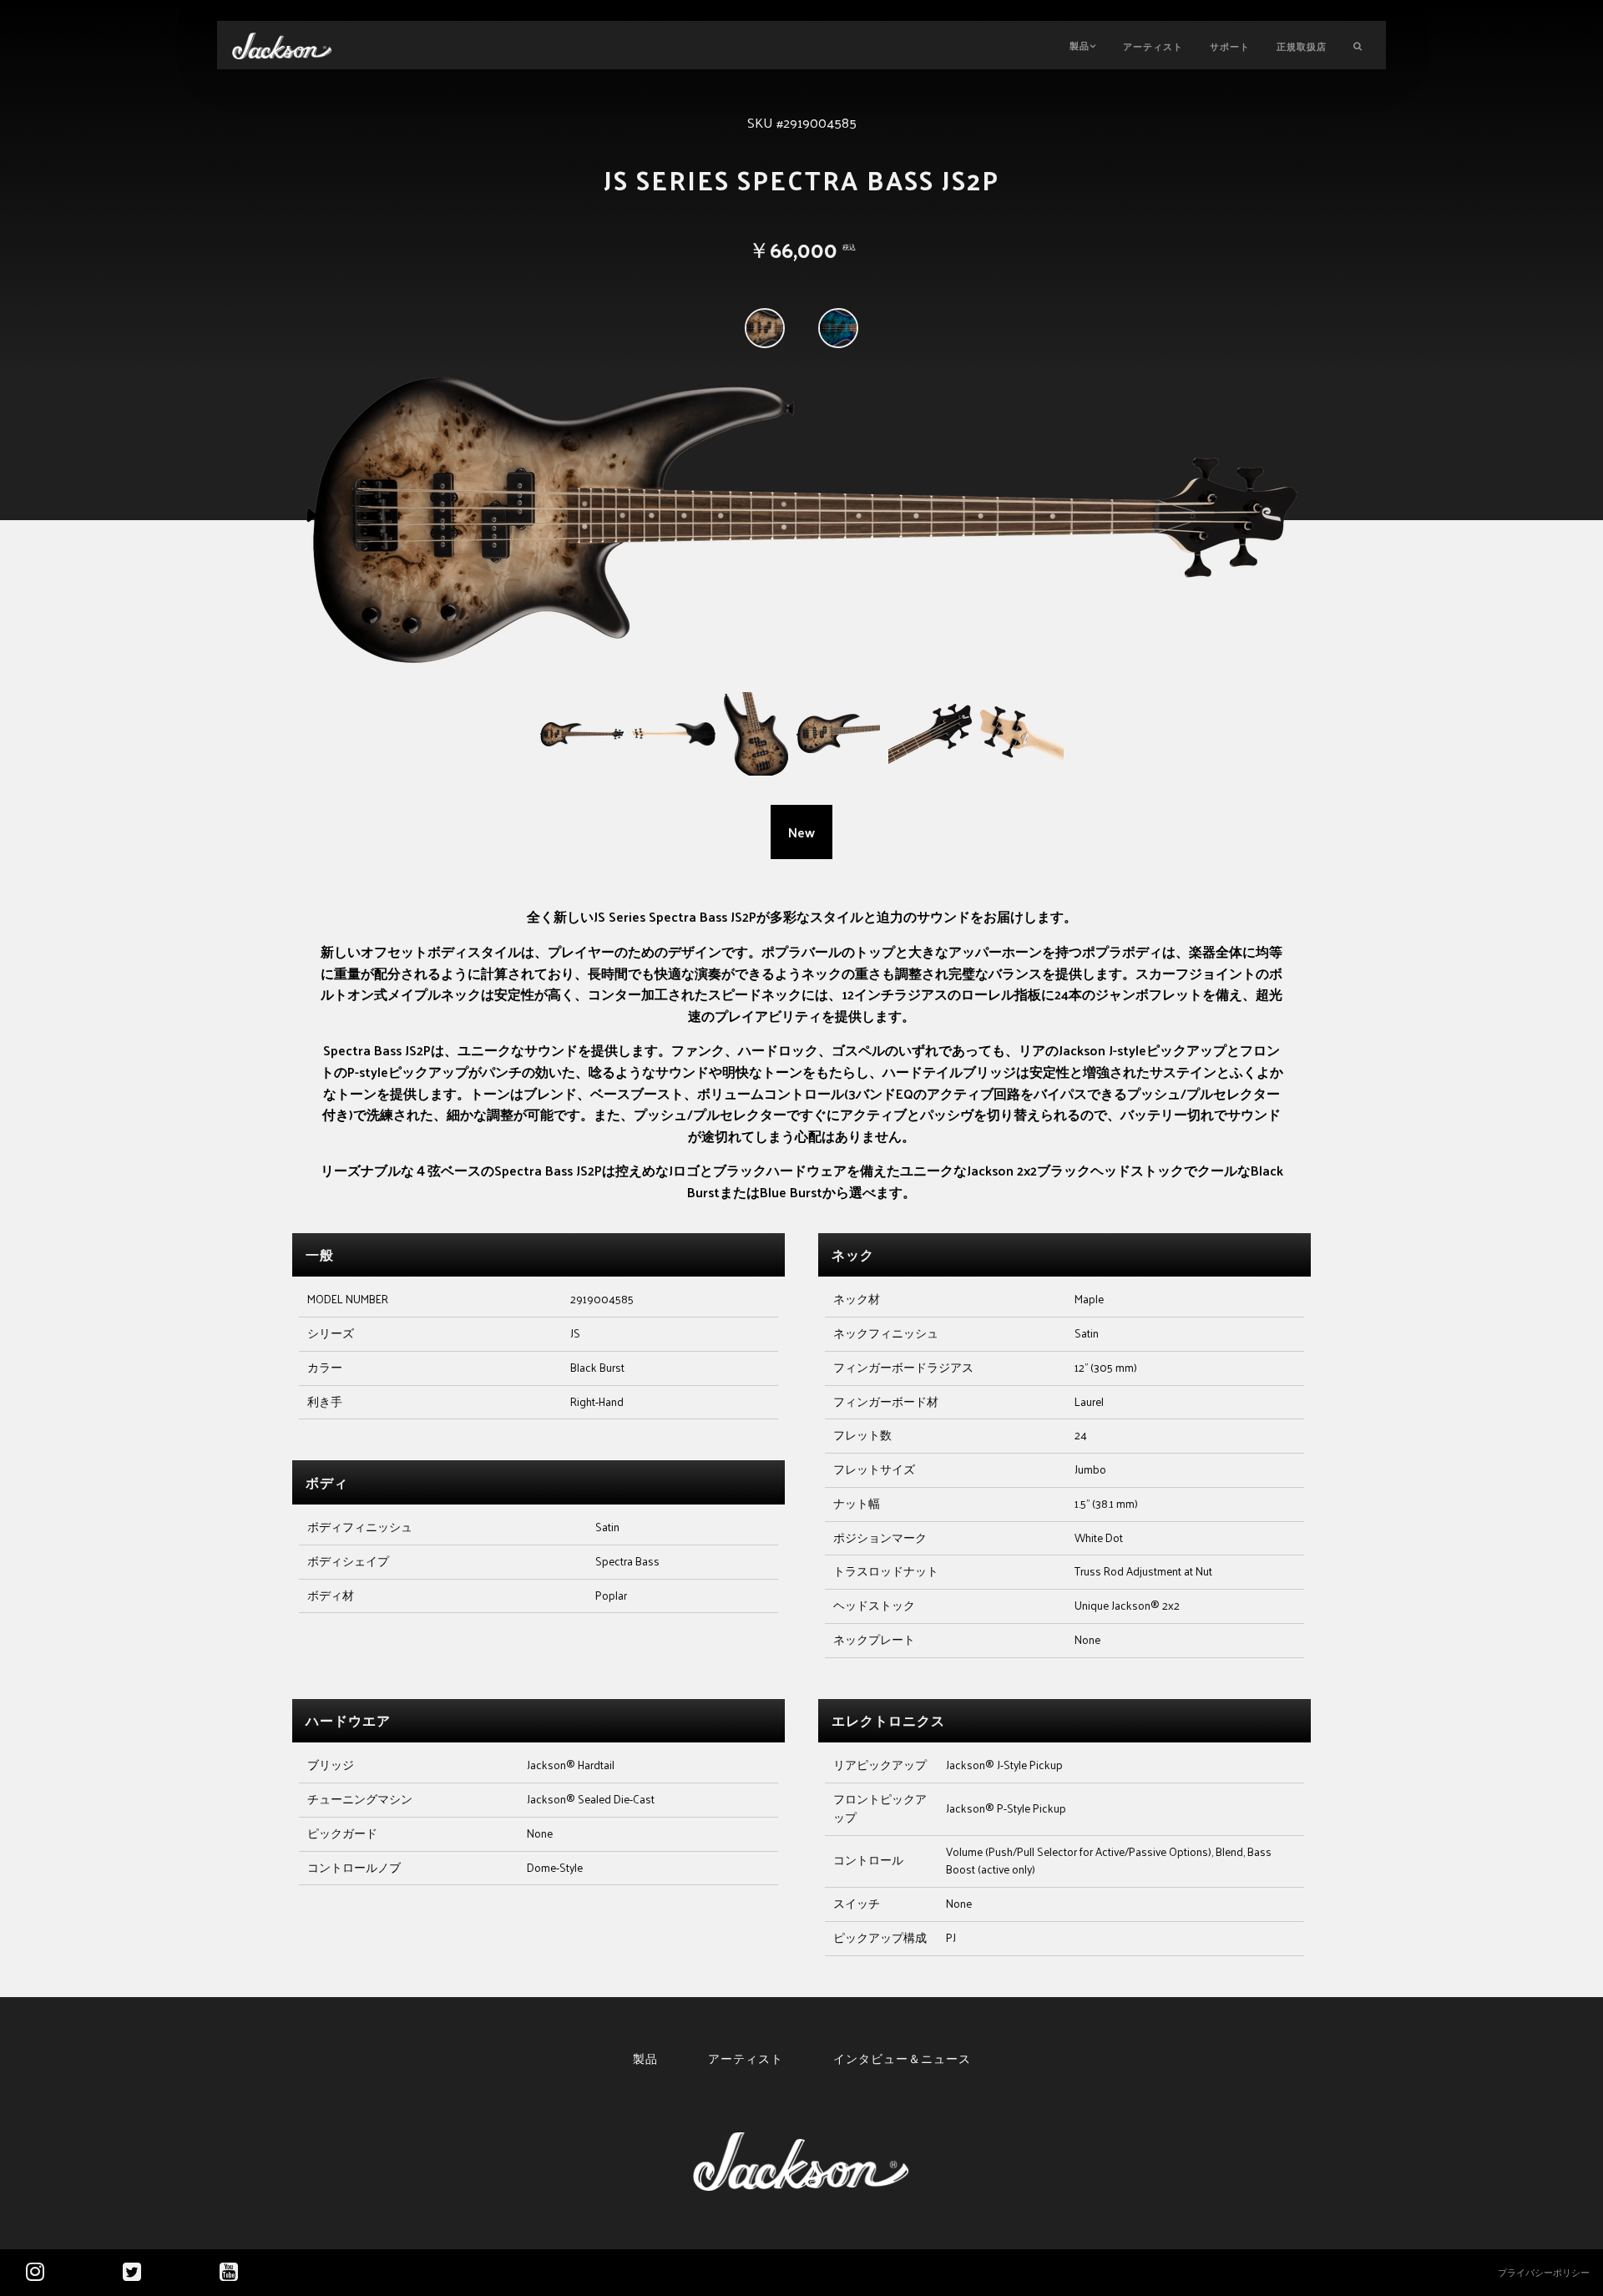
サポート (1230, 46)
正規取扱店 (1302, 46)
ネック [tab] (853, 1254)
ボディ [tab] (327, 1482)
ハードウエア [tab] (348, 1720)
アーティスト (1153, 46)
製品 (1080, 45)
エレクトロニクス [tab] (888, 1720)
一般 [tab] (320, 1254)
